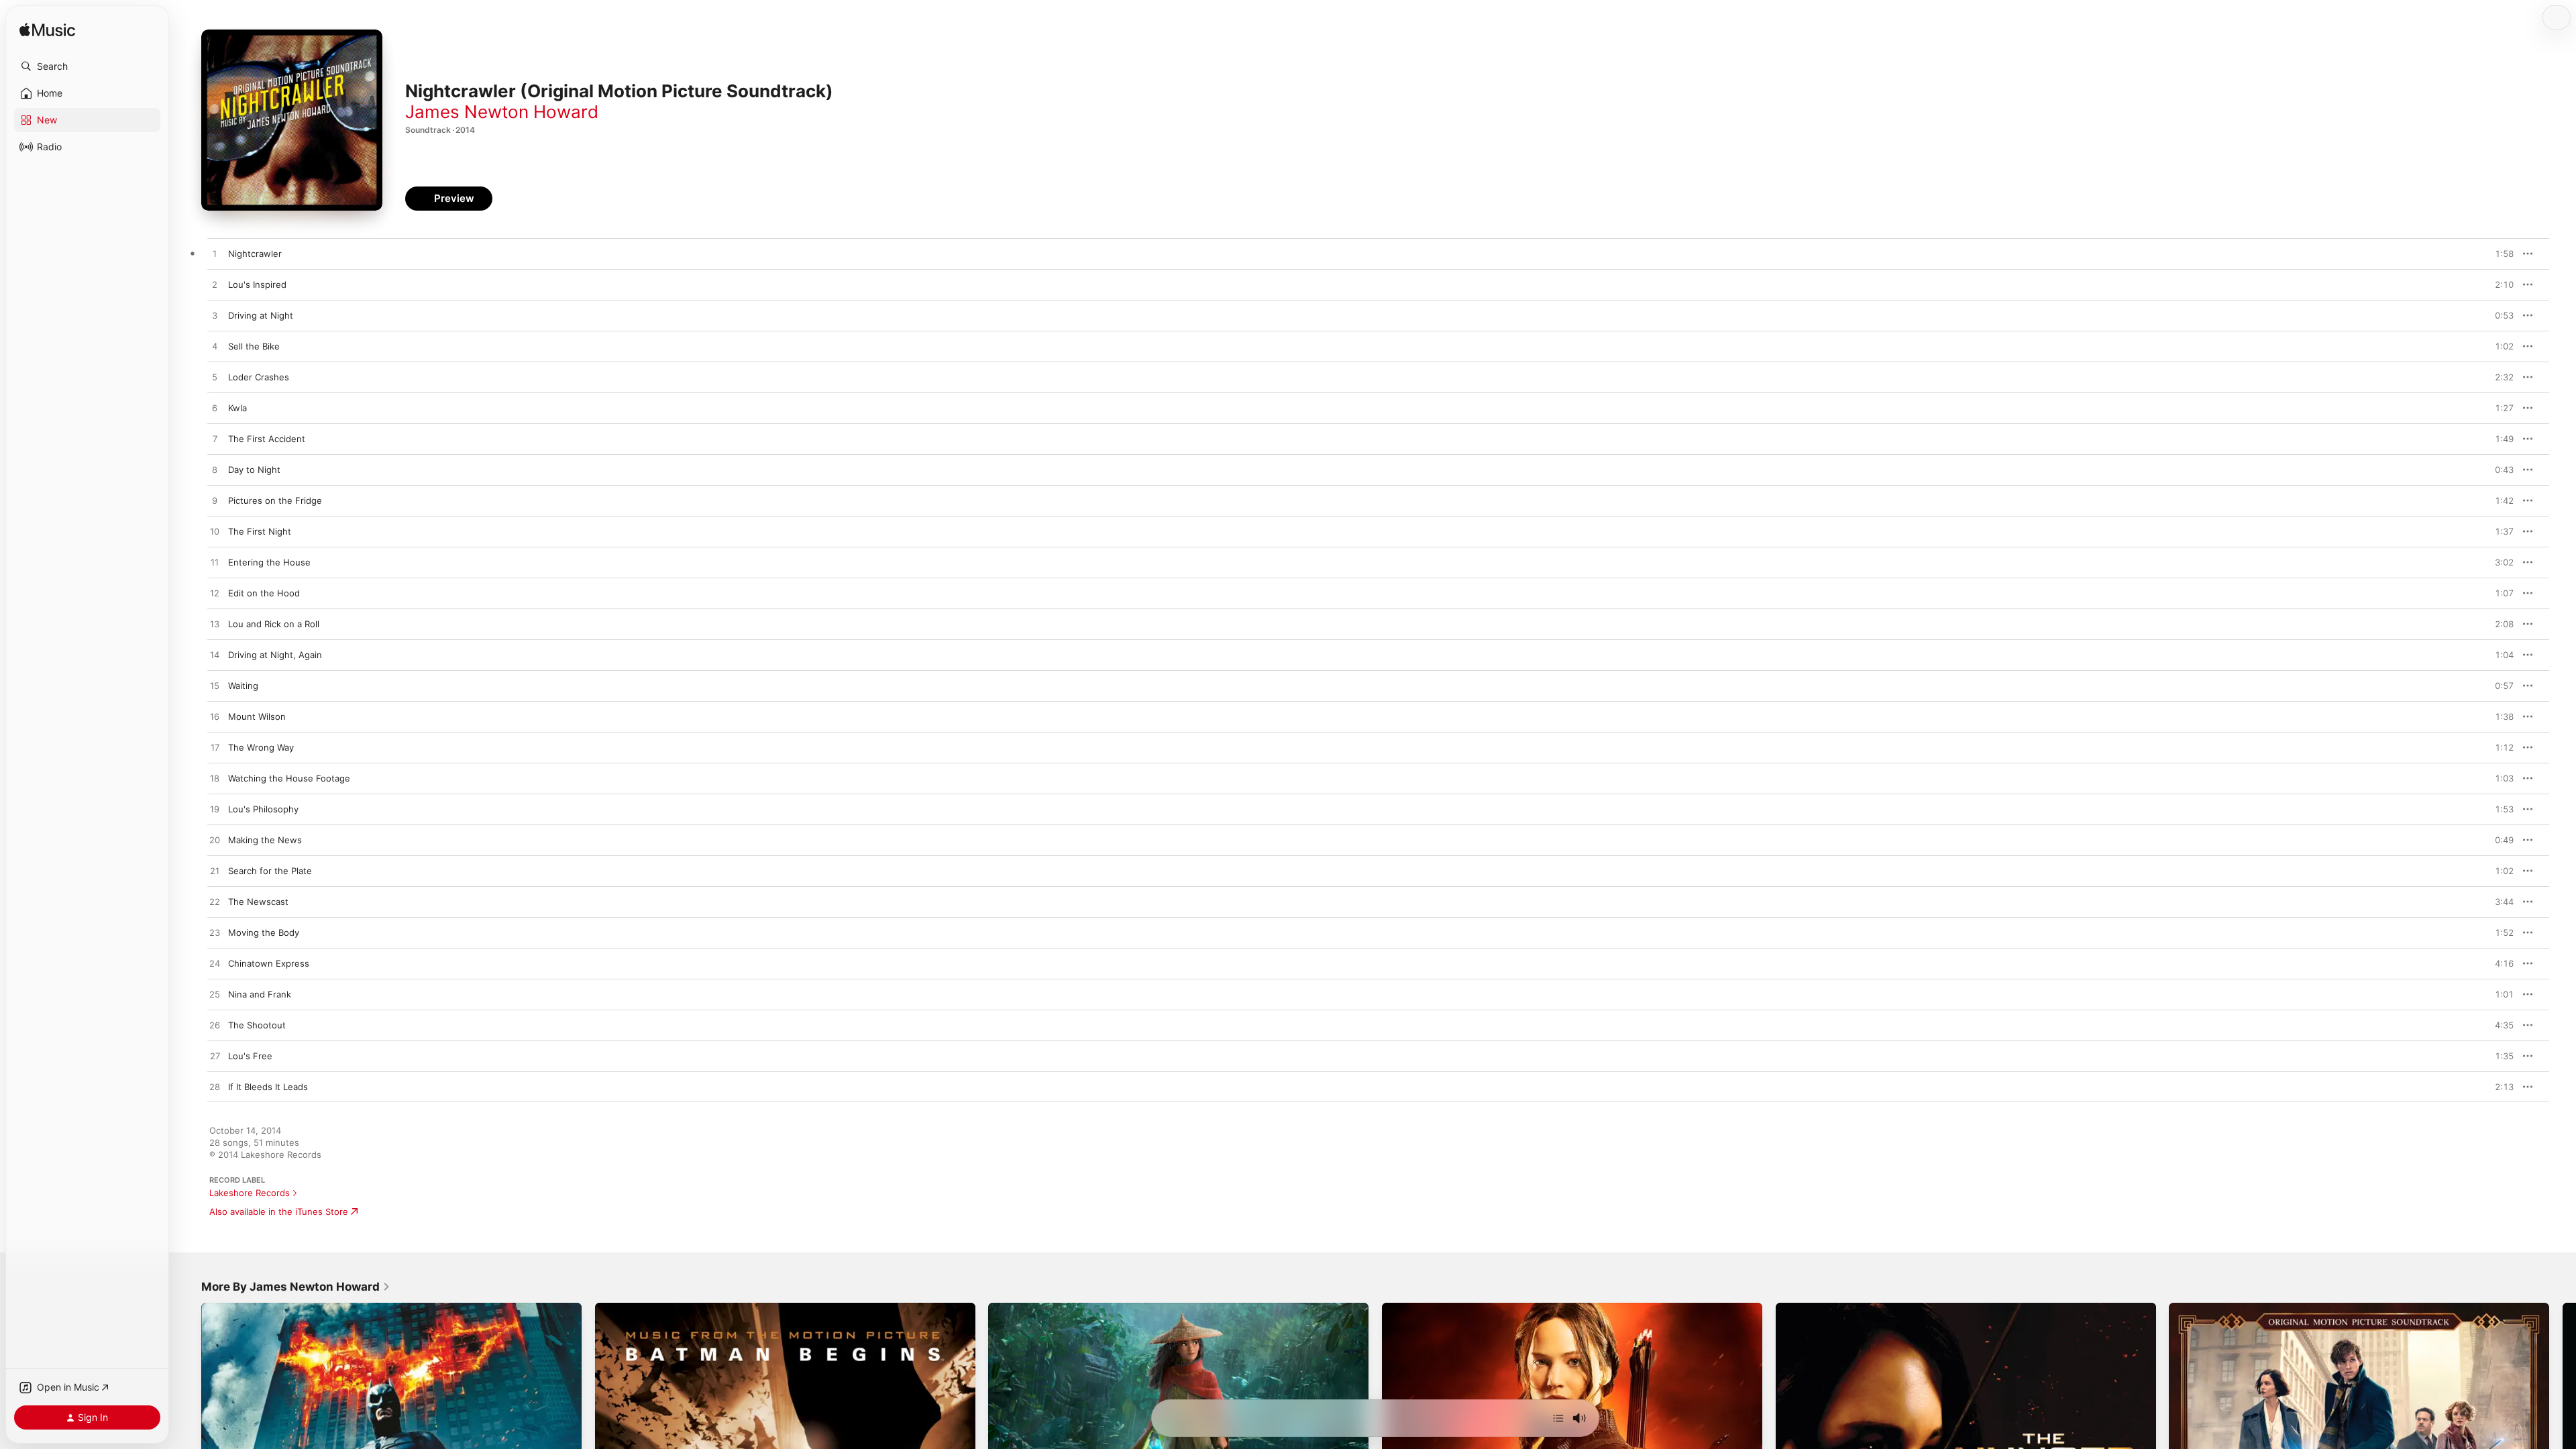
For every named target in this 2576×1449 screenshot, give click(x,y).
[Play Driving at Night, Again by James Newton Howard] (215, 655)
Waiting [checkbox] (243, 686)
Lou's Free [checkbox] (250, 1056)
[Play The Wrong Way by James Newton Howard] (215, 748)
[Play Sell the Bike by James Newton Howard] (215, 347)
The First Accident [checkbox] (267, 439)
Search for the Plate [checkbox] (270, 871)
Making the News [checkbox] (265, 840)
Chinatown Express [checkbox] (269, 963)
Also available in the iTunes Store (279, 1212)
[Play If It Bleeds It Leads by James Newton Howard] (215, 1087)
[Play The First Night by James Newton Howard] (215, 532)
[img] (47, 31)
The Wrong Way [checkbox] (261, 747)
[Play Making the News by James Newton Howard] (215, 841)
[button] (87, 66)
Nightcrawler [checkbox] (255, 254)
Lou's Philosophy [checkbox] (263, 809)
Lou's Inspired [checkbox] (257, 284)
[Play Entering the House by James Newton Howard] (215, 563)
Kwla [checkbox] (237, 408)
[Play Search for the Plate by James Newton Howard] (215, 871)
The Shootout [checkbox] (257, 1025)
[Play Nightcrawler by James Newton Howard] (215, 254)
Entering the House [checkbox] (269, 562)
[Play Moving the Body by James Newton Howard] (215, 933)
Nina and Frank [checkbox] (260, 994)
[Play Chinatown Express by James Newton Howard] (215, 964)
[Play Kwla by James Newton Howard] (215, 409)
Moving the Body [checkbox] (264, 932)
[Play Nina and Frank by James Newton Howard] (215, 995)
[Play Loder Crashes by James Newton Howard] (215, 378)
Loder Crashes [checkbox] (259, 377)
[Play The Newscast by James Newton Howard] (215, 902)
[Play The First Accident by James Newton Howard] (215, 439)
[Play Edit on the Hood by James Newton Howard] (215, 594)
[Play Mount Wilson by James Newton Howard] (215, 717)
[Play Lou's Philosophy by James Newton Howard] (215, 810)
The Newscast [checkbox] (258, 902)
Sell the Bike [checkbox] (254, 346)
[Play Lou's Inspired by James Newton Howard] (215, 285)
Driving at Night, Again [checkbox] (275, 655)
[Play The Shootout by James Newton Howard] (215, 1026)
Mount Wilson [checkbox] (257, 716)
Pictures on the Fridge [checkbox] (275, 500)
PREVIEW (2499, 254)
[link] (296, 1287)
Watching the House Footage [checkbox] (289, 778)
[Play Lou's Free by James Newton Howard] (215, 1057)
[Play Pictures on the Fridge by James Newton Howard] (215, 501)
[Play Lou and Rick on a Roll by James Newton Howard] (215, 625)
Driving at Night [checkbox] (261, 315)
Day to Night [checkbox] (254, 470)
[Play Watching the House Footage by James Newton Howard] (215, 779)
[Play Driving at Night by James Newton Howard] (215, 316)
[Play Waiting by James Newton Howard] (215, 686)
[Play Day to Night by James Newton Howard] (215, 470)
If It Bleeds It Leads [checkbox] (268, 1087)
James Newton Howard (502, 112)
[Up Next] (1558, 1418)
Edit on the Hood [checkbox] (264, 593)
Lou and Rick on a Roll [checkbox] (274, 624)
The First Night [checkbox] (260, 531)
